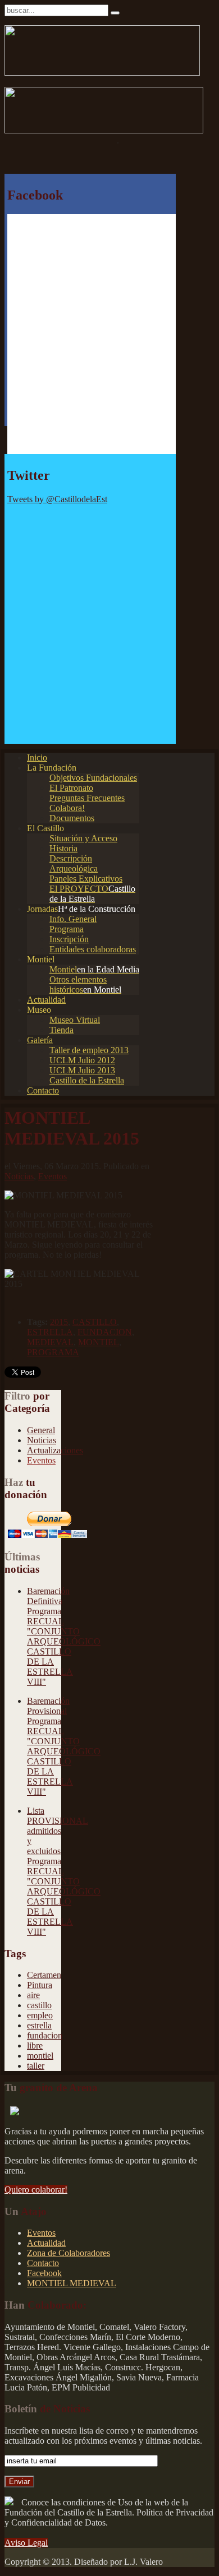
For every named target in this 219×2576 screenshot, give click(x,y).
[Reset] (115, 13)
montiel (40, 2056)
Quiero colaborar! (36, 2190)
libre (35, 2045)
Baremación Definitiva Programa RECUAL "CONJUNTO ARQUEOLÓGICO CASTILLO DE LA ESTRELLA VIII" (64, 1636)
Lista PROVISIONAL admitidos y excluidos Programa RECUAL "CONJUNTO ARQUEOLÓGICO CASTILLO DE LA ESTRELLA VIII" (64, 1871)
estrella (39, 2025)
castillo (39, 2005)
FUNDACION (105, 1332)
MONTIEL (99, 1342)
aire (33, 1995)
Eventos (53, 1176)
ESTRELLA (50, 1332)
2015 (59, 1322)
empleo (40, 2015)
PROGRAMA (53, 1352)
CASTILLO (95, 1322)
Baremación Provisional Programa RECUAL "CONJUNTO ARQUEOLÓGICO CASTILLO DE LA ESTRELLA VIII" (64, 1746)
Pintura (40, 1985)
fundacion (45, 2035)
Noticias (19, 1176)
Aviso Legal (26, 2543)
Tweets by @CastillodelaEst (57, 499)
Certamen (44, 1975)
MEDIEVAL (50, 1342)
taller (36, 2066)
